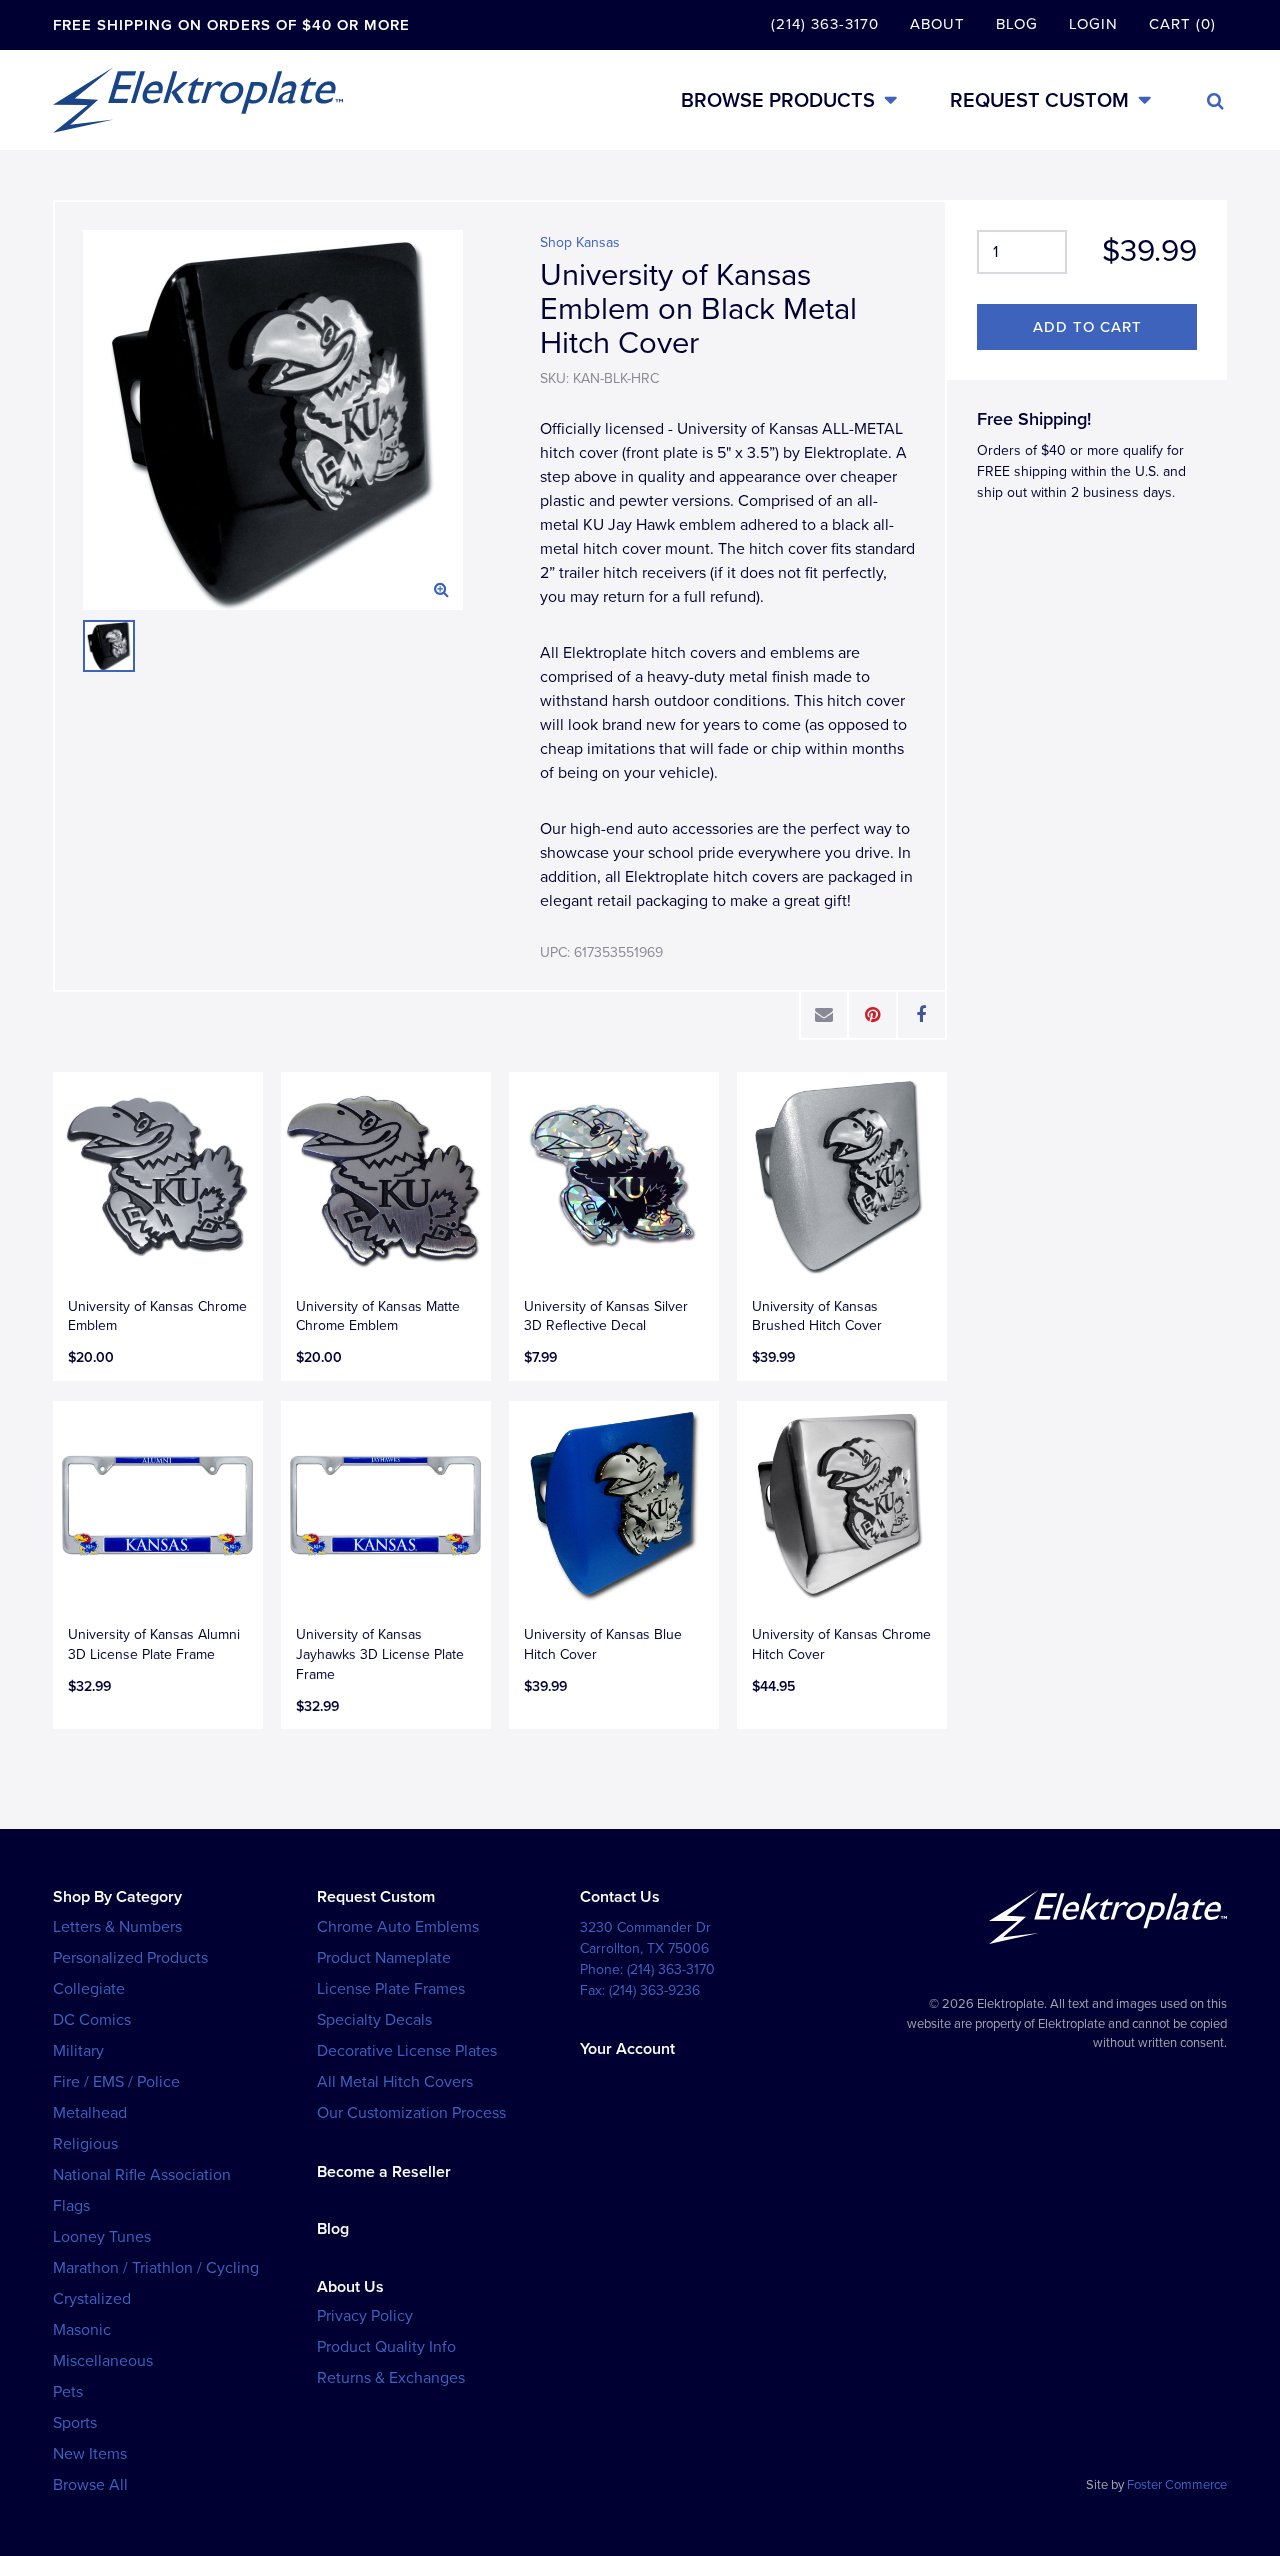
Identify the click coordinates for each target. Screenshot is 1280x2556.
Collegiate (89, 1989)
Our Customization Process (411, 2113)
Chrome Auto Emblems (398, 1927)
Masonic (82, 2330)
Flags (71, 2206)
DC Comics (92, 2020)
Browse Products (778, 100)
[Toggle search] (1215, 101)
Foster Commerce (1177, 2485)
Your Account (627, 2049)
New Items (90, 2454)
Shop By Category (117, 1897)
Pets (68, 2392)
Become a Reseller (384, 2172)
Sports (75, 2423)
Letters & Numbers (117, 1927)
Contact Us (620, 1897)
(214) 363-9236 (654, 1990)
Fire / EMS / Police (116, 2082)
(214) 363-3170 (825, 24)
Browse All (90, 2485)
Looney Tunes (102, 2237)
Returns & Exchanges (391, 2378)
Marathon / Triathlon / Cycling (156, 2268)
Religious (85, 2144)
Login (1093, 24)
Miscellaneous (103, 2361)
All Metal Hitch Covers (395, 2082)
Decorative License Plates (407, 2051)
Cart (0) (1182, 24)
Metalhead (90, 2113)
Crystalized (92, 2299)
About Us (350, 2287)
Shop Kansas (580, 242)
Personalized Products (130, 1958)
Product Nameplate (384, 1958)
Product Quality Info (386, 2347)
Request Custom (1039, 100)
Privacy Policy (365, 2316)
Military (78, 2051)
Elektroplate (198, 100)
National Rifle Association (142, 2175)
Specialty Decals (374, 2020)
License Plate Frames (391, 1989)
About (937, 24)
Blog (1017, 24)
